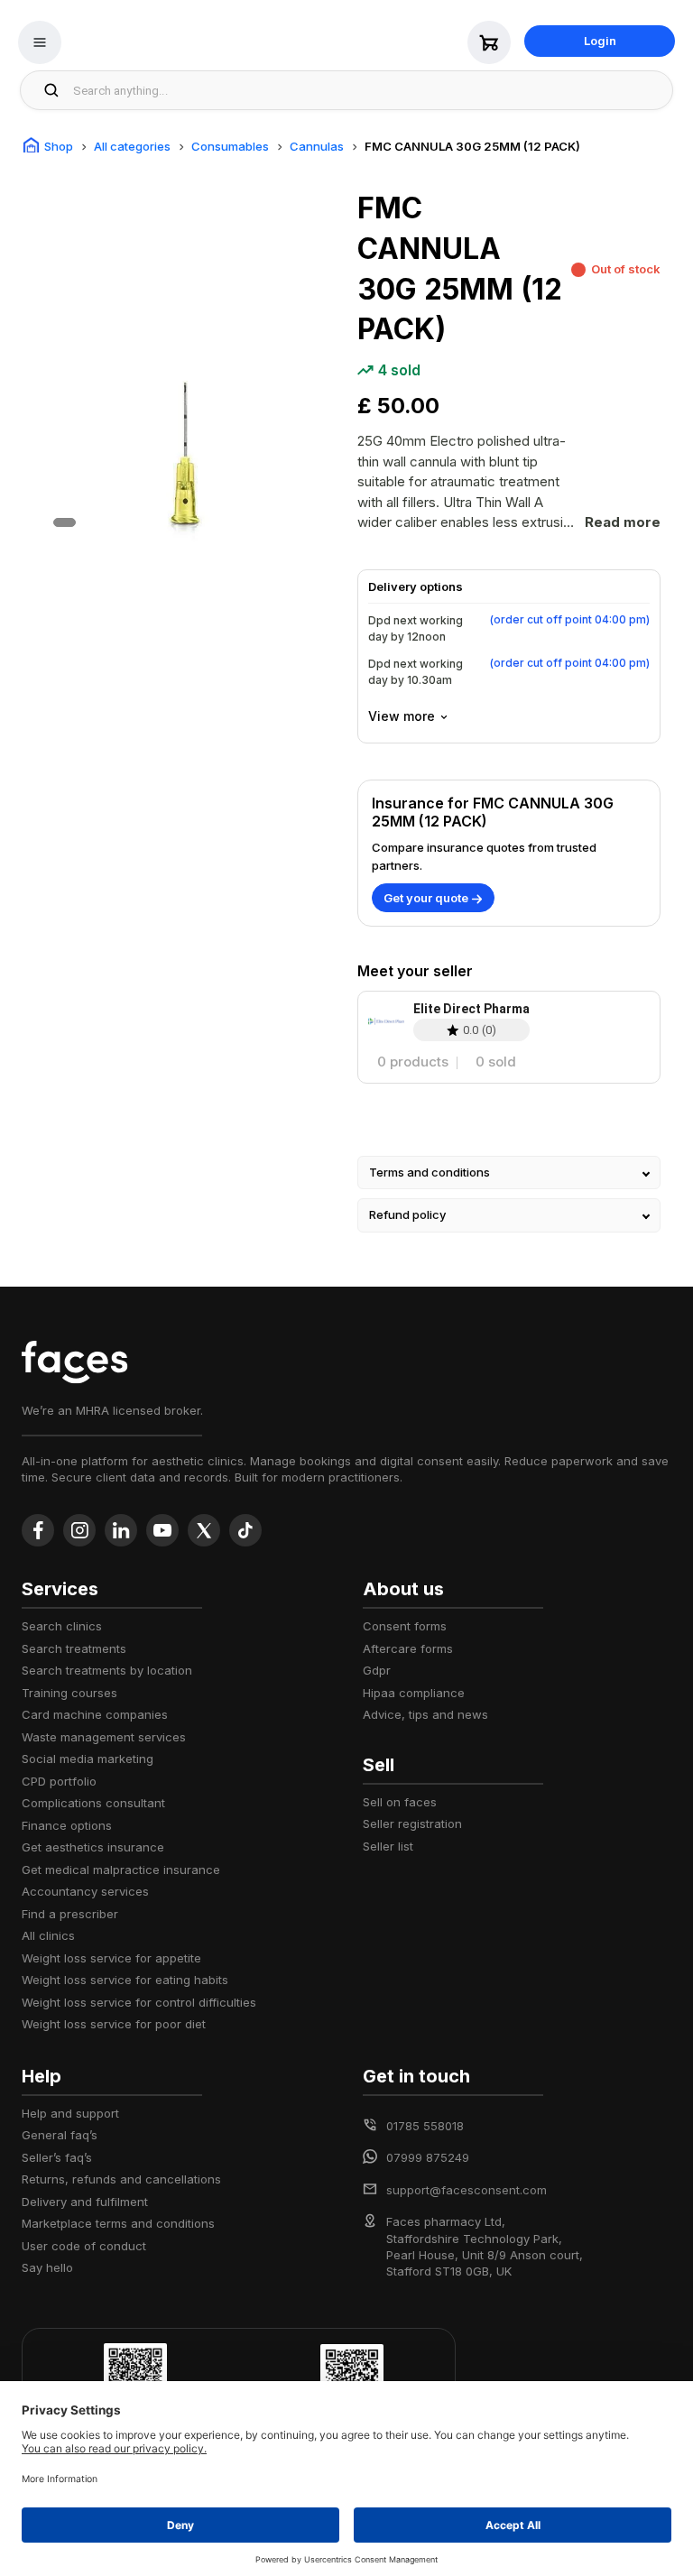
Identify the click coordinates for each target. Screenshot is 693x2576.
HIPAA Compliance (414, 1693)
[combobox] (368, 90)
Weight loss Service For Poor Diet (114, 2024)
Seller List (388, 1846)
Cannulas (317, 146)
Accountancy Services (85, 1891)
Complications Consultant (93, 1803)
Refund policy (407, 1214)
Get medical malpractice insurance (121, 1870)
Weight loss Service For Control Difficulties (139, 2002)
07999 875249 (428, 2157)
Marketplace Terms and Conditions (118, 2223)
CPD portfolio (59, 1781)
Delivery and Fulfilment (85, 2202)
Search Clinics (62, 1626)
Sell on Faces (400, 1802)
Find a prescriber (70, 1914)
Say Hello (47, 2267)
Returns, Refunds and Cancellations (121, 2179)
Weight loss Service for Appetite (111, 1958)
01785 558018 (425, 2126)
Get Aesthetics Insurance (93, 1847)
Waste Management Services (104, 1737)
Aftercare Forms (408, 1648)
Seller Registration (412, 1824)
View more (402, 716)
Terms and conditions (430, 1172)
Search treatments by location (107, 1670)
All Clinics (48, 1935)
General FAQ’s (60, 2135)
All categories (132, 146)
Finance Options (67, 1825)
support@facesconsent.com (467, 2190)
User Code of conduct (84, 2246)
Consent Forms (405, 1626)
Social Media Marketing (88, 1759)
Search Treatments (74, 1648)
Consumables (230, 146)
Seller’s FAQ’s (57, 2157)
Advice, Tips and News (425, 1714)
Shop (59, 146)
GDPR (377, 1670)
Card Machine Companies (95, 1714)
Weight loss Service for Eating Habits (125, 1980)
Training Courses (69, 1693)
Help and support (70, 2113)
